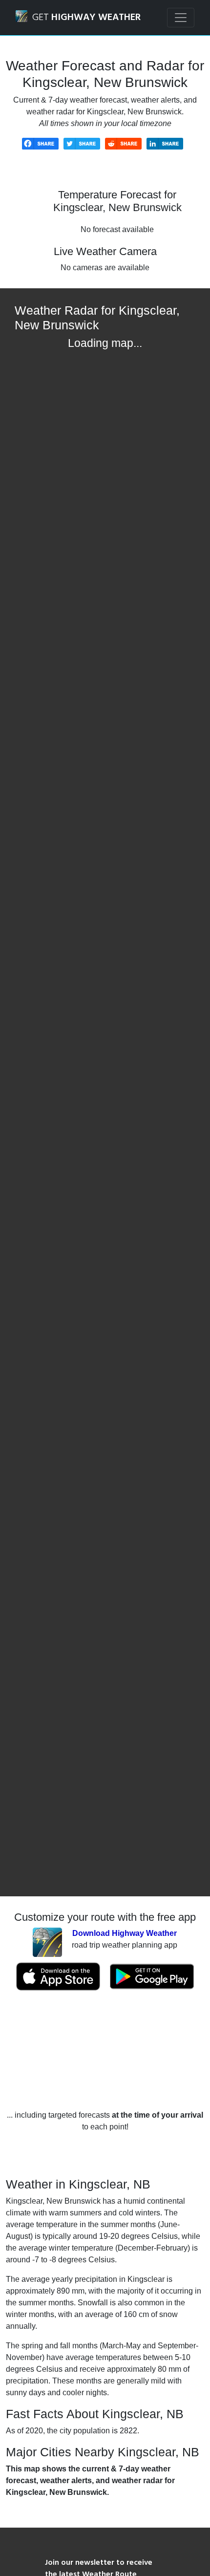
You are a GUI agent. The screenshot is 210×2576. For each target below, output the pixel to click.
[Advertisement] (105, 2050)
